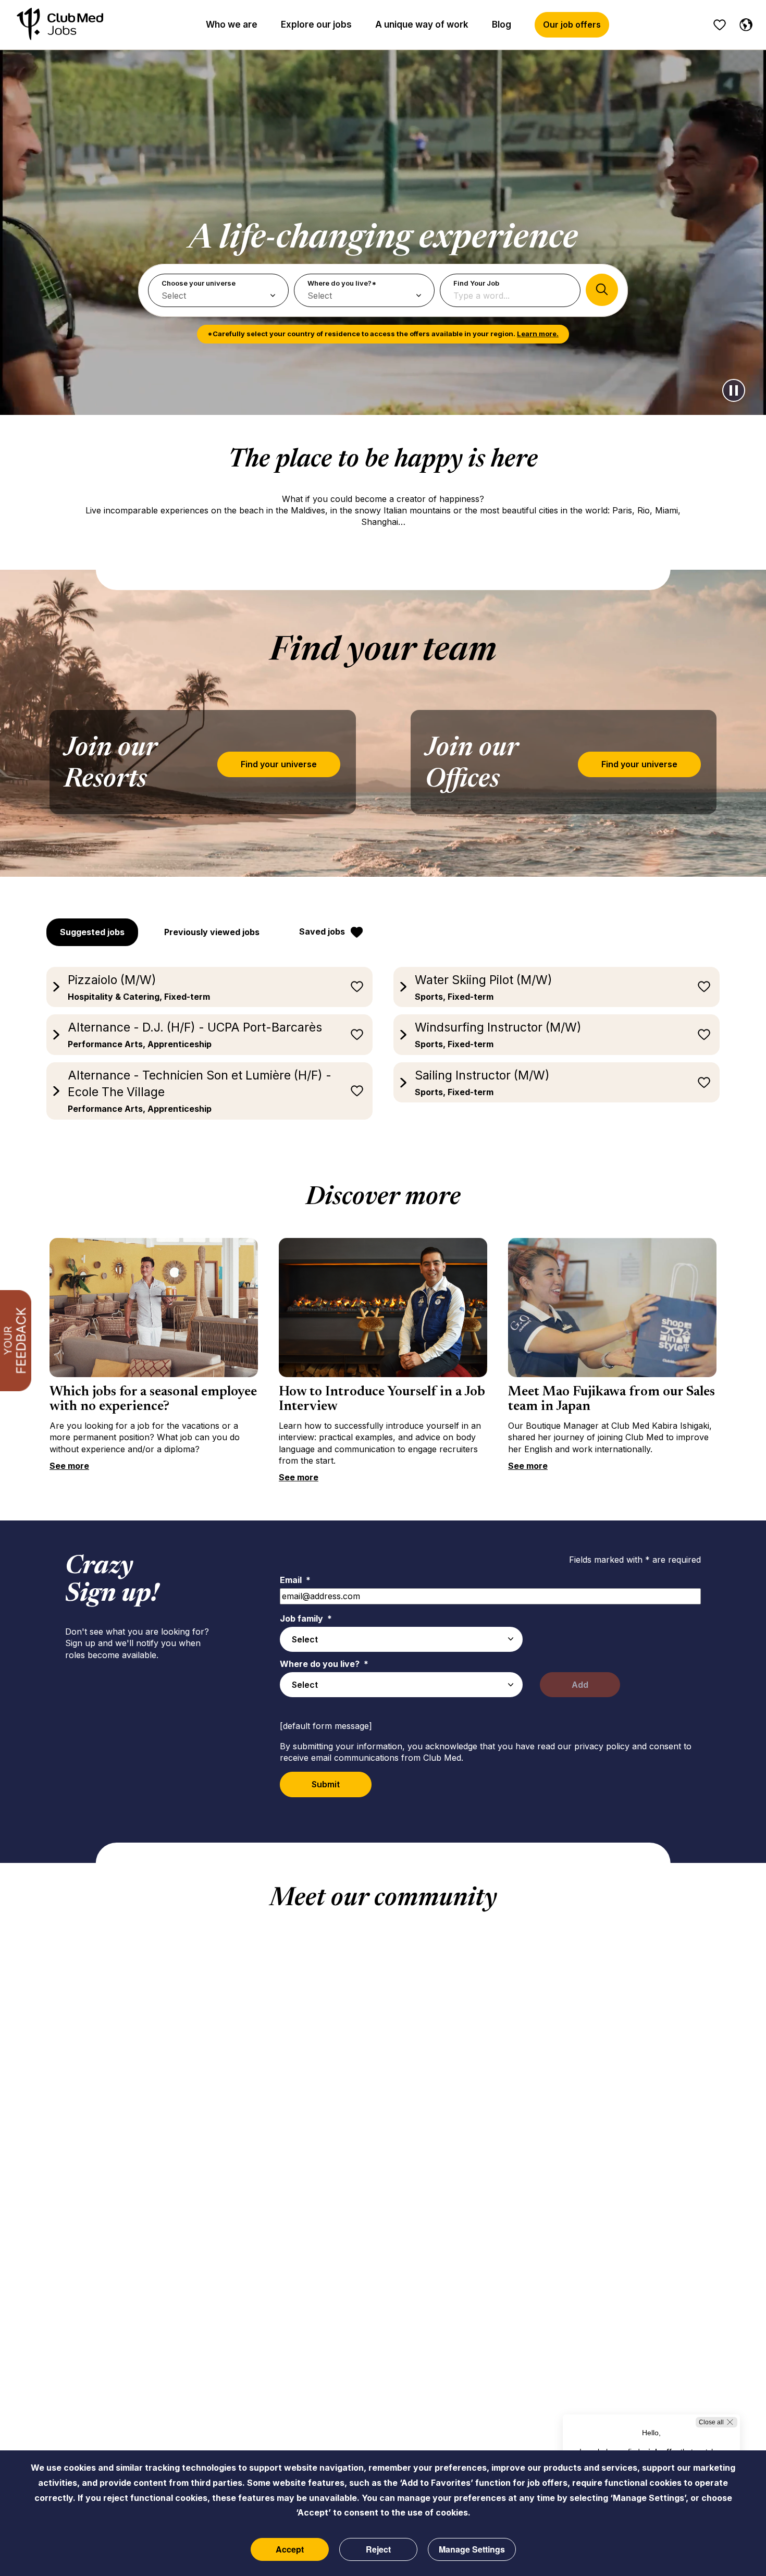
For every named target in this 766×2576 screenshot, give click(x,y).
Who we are (232, 24)
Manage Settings (472, 2549)
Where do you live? (324, 1664)
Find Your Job (476, 283)
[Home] (60, 25)
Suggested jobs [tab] (92, 932)
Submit (326, 1784)
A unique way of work (422, 24)
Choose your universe (199, 283)
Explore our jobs (316, 24)
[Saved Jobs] (720, 25)
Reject (378, 2549)
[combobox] (401, 1639)
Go (602, 290)
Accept (290, 2549)
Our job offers (572, 24)
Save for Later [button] (357, 987)
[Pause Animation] (734, 390)
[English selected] (744, 23)
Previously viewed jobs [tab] (212, 932)
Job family (306, 1618)
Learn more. (538, 334)
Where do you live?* (342, 283)
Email (295, 1580)
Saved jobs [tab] (322, 931)
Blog (502, 24)
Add (580, 1685)
